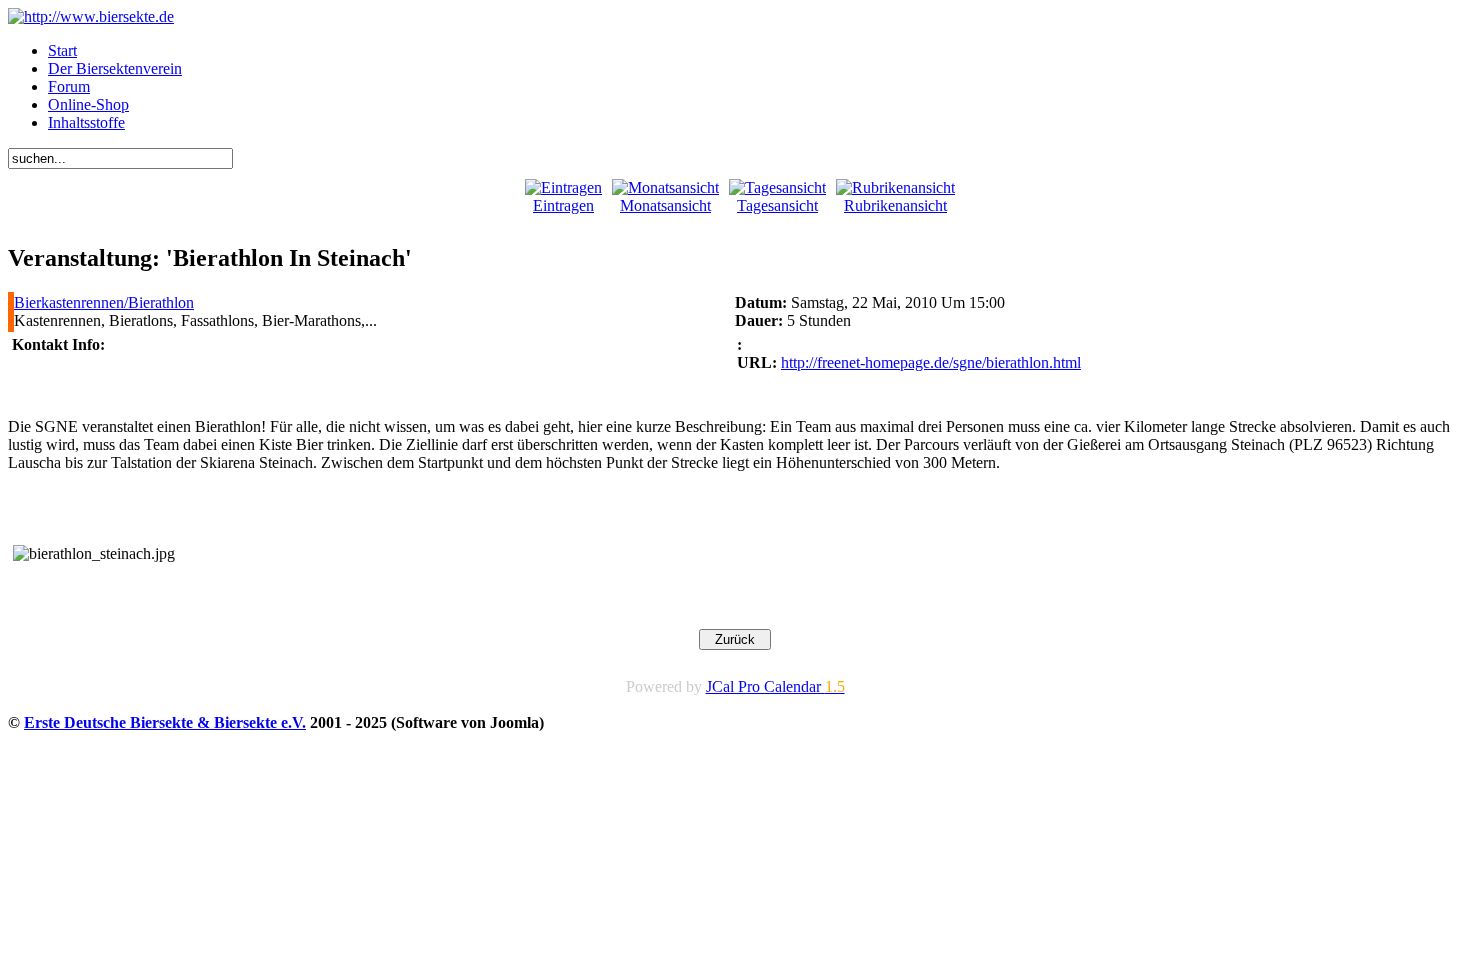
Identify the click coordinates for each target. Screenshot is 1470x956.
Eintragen (563, 205)
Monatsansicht (665, 205)
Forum (69, 86)
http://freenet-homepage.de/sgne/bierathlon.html (931, 362)
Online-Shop (88, 104)
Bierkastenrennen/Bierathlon (104, 302)
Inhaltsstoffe (86, 122)
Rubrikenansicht (895, 205)
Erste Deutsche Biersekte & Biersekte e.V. (165, 722)
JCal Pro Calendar (775, 686)
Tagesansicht (777, 205)
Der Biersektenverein (115, 68)
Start (62, 50)
